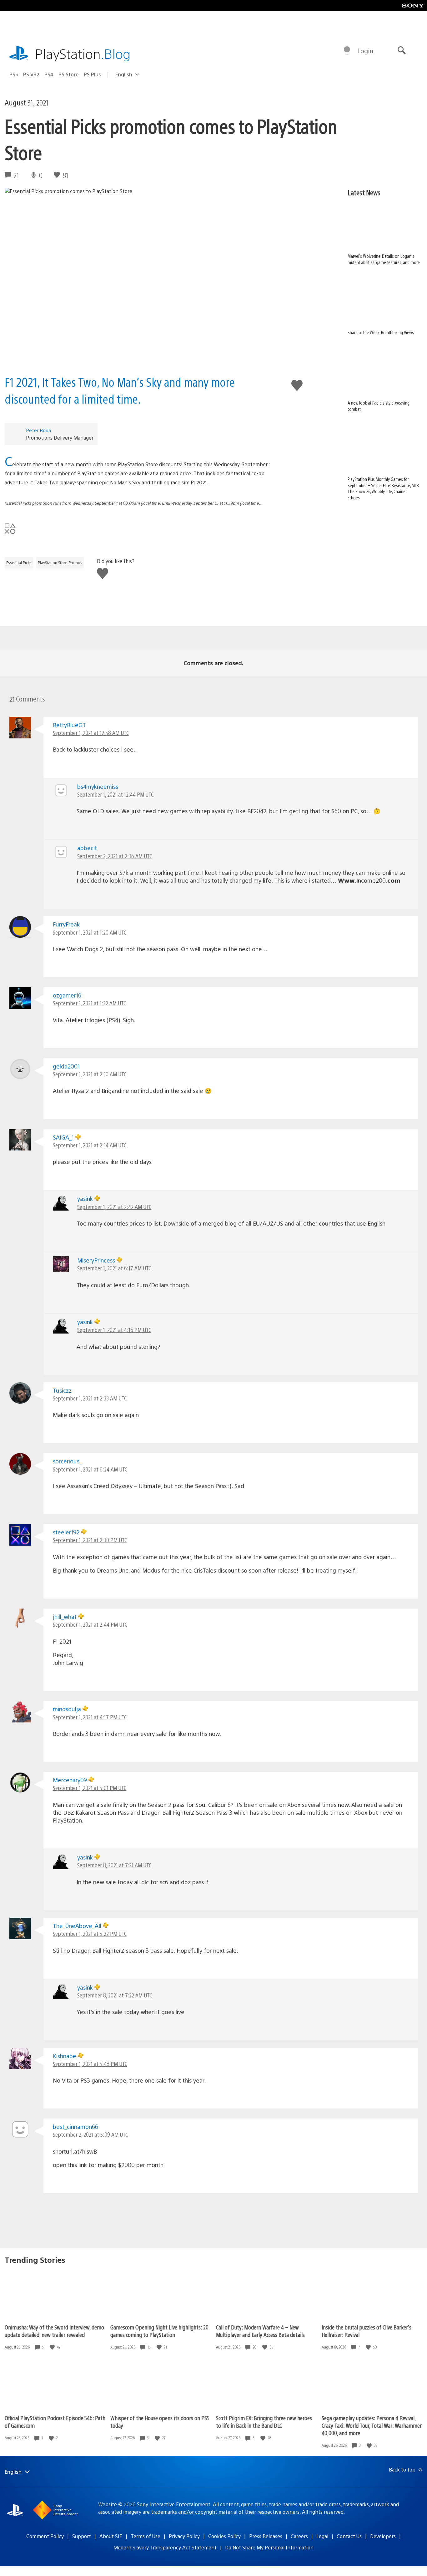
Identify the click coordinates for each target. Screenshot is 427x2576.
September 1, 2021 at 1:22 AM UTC (89, 1003)
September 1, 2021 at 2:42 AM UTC (114, 1207)
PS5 (14, 74)
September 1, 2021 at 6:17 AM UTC (114, 1268)
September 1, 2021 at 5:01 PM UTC (90, 1788)
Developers (383, 2536)
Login (365, 51)
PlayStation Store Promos (60, 563)
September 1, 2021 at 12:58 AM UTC (91, 733)
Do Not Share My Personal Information (269, 2547)
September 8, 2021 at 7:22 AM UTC (115, 1995)
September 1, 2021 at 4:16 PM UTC (114, 1330)
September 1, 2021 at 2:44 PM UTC (90, 1624)
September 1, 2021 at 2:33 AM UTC (90, 1398)
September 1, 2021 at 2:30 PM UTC (90, 1540)
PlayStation (83, 53)
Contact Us (349, 2536)
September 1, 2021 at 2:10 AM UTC (90, 1074)
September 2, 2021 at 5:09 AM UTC (90, 2134)
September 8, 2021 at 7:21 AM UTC (114, 1865)
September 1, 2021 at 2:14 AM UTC (90, 1145)
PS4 (49, 74)
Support (82, 2536)
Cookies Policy (224, 2536)
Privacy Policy (184, 2536)
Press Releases (266, 2536)
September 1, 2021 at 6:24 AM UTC (90, 1469)
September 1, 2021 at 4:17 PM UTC (90, 1717)
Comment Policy (45, 2536)
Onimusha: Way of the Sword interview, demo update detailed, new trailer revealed (54, 2331)
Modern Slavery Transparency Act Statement (165, 2547)
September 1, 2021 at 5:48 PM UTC (90, 2064)
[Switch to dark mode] (347, 51)
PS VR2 (31, 74)
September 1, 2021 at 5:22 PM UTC (90, 1933)
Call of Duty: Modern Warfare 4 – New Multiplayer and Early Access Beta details (260, 2331)
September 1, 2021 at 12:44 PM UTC (115, 794)
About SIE (111, 2536)
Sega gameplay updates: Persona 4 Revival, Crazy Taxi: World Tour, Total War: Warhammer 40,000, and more (372, 2425)
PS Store (69, 74)
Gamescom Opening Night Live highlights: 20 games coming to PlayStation (159, 2331)
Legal (322, 2536)
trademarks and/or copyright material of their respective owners (225, 2512)
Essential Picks (19, 563)
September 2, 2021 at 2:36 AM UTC (115, 856)
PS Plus (92, 74)
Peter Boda (38, 430)
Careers (299, 2536)
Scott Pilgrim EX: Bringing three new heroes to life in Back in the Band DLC (264, 2422)
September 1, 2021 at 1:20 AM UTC (90, 932)
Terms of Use (146, 2536)
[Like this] (53, 2347)
